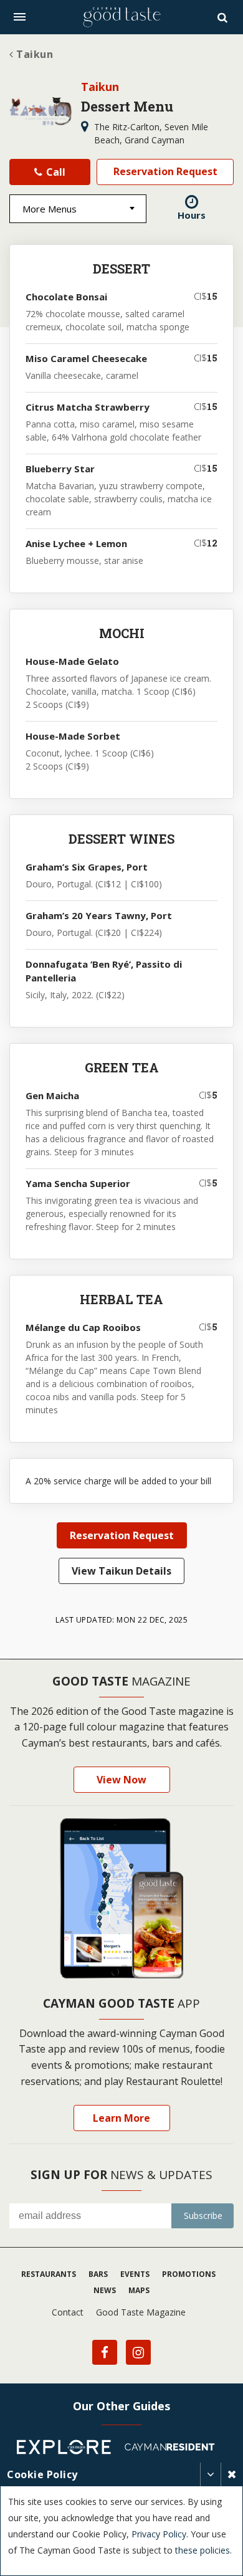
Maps (139, 2290)
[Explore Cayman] (69, 2449)
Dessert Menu (127, 106)
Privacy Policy (159, 2534)
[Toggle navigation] (20, 17)
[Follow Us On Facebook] (105, 2352)
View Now (121, 1780)
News (105, 2290)
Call (55, 172)
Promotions (189, 2274)
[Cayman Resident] (174, 2449)
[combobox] (78, 209)
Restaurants (49, 2274)
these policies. (203, 2550)
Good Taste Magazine (141, 2312)
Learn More (121, 2118)
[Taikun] (40, 112)
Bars (98, 2274)
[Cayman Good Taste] (121, 17)
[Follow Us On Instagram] (138, 2352)
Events (135, 2274)
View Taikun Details (121, 1571)
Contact (68, 2312)
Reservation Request (165, 171)
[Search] (224, 17)
